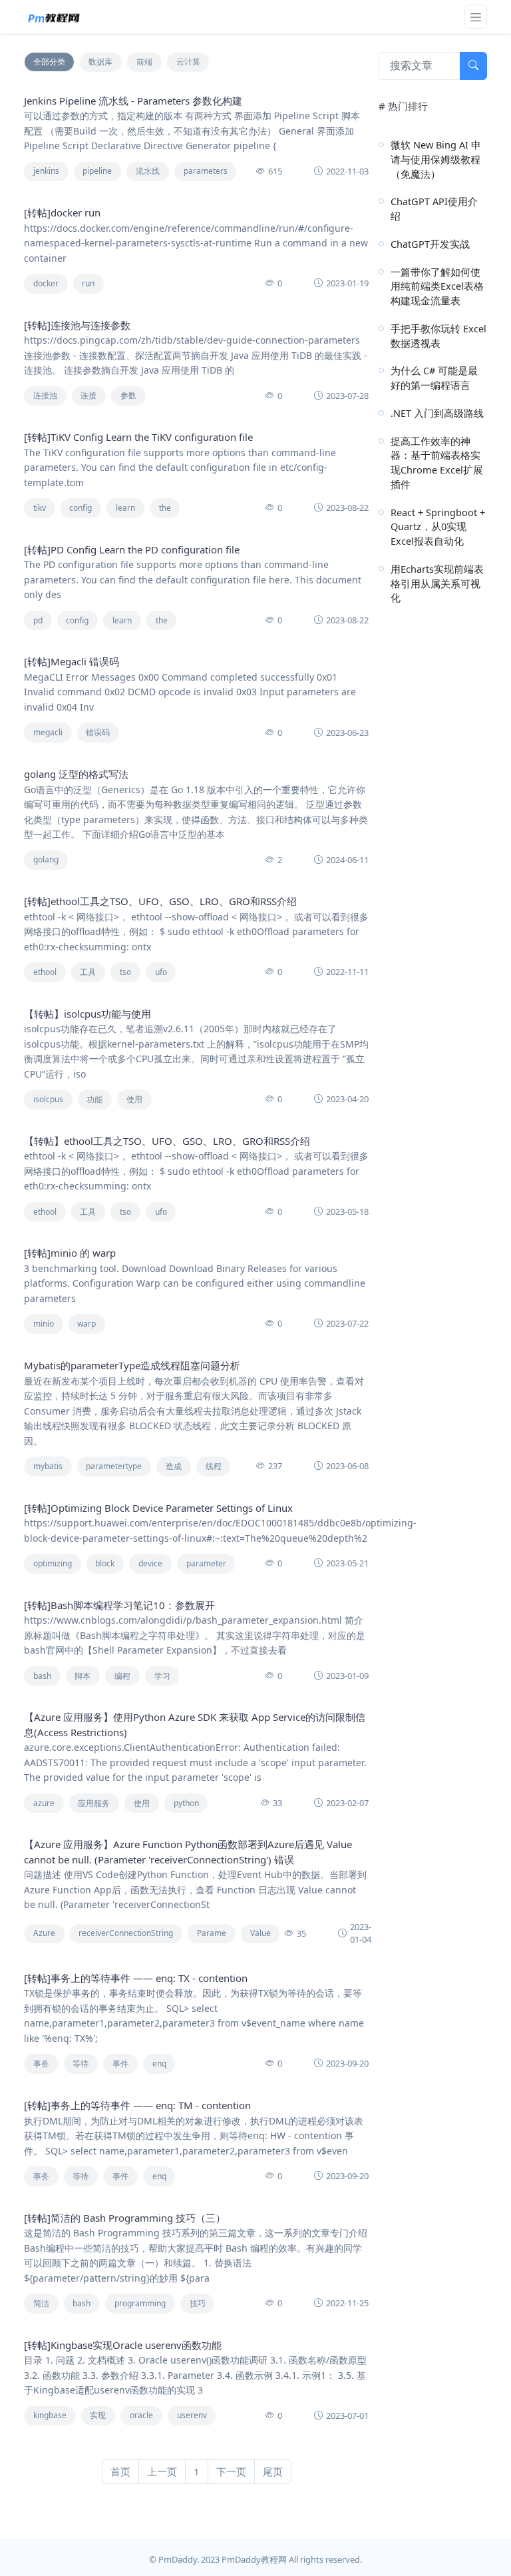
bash (42, 1676)
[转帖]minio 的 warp (70, 1253)
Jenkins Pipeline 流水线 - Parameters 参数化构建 (133, 101)
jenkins (46, 171)
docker (46, 283)
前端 (144, 62)
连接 (88, 395)
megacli (48, 732)
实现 (98, 2415)
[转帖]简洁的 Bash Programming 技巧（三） (125, 2218)
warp (86, 1324)
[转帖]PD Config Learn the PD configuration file (132, 549)
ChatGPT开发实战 (430, 244)
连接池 (45, 395)
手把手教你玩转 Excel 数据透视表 (438, 336)
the (165, 508)
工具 (88, 972)
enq (159, 2064)
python (186, 1803)
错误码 (98, 732)
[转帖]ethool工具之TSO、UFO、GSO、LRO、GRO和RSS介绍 (160, 901)
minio (44, 1324)
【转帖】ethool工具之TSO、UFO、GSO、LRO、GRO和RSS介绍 (167, 1141)
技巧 (198, 2303)
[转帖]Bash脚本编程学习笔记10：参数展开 (119, 1605)
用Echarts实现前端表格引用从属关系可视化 (437, 583)
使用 (134, 1099)
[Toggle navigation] (476, 17)
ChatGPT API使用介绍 (434, 208)
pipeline (97, 171)
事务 (41, 2064)
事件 (120, 2064)
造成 (174, 1466)
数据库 (100, 62)
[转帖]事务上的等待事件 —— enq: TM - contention (137, 2105)
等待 (81, 2064)
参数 (128, 395)
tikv (40, 508)
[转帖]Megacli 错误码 (72, 661)
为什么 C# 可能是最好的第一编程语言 (434, 378)
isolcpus (48, 1099)
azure (44, 1803)
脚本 (83, 1676)
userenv (192, 2415)
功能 (94, 1099)
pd (38, 620)
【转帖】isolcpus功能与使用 (87, 1014)
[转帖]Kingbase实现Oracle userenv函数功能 (123, 2345)
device (150, 1563)
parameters (206, 171)
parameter (206, 1563)
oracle (141, 2415)
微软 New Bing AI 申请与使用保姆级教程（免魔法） (436, 159)
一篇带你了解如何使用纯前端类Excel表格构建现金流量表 (437, 286)
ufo (161, 972)
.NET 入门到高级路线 (437, 413)
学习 (162, 1676)
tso (125, 972)
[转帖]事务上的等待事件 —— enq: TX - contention (136, 1978)
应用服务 (94, 1803)
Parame (212, 1933)
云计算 (188, 62)
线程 (214, 1466)
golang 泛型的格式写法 (76, 774)
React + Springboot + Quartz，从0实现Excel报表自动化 (438, 527)
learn (125, 508)
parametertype (114, 1466)
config (81, 508)
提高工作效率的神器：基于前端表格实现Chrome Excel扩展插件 (437, 463)
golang (46, 859)
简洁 (41, 2303)
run (88, 283)
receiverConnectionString (126, 1933)
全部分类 (49, 62)
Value (260, 1933)
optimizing (53, 1563)
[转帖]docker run (62, 212)
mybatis (48, 1466)
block (105, 1563)
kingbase (50, 2415)
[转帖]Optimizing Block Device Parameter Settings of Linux (158, 1508)
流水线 (148, 171)
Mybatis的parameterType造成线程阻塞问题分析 (132, 1365)
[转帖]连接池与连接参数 (77, 325)
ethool (45, 972)
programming (140, 2303)
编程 (122, 1676)
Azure (44, 1933)
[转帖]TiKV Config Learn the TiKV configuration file (138, 437)
